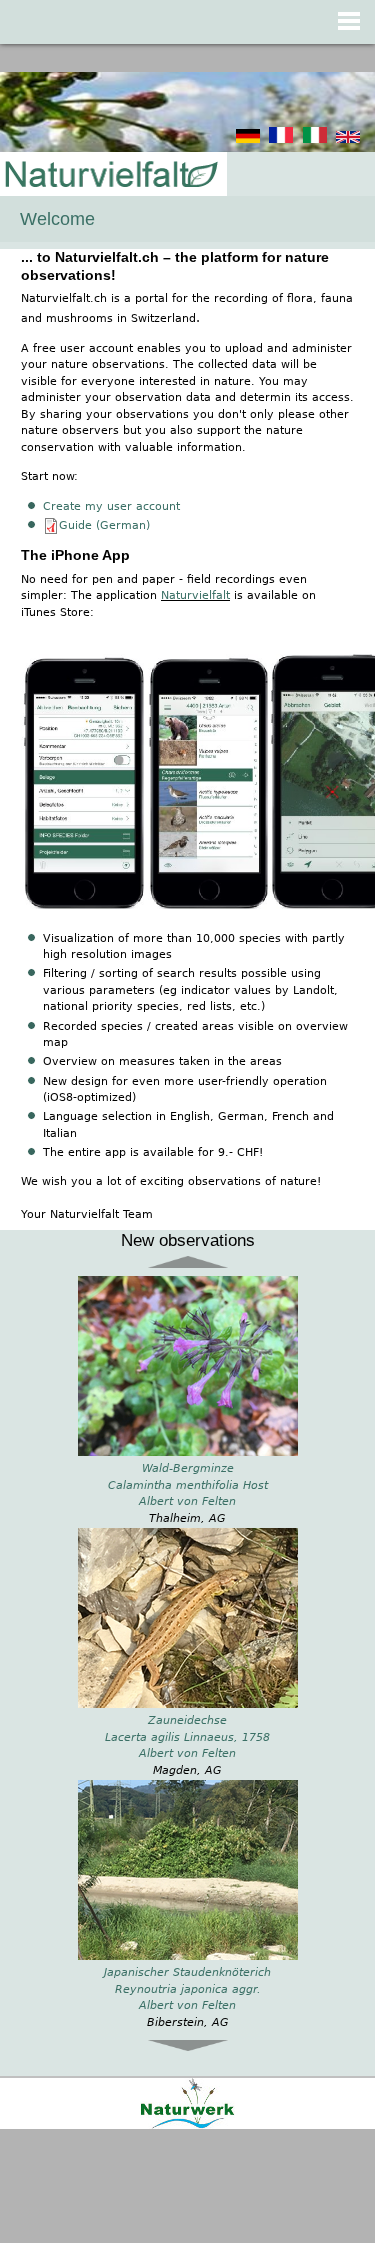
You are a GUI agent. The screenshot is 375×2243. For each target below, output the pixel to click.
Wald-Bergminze (188, 1468)
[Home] (110, 175)
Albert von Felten (187, 1501)
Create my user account (111, 506)
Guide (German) (104, 525)
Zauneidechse (187, 1720)
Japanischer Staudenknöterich (187, 1972)
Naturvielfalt (195, 595)
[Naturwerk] (187, 2125)
